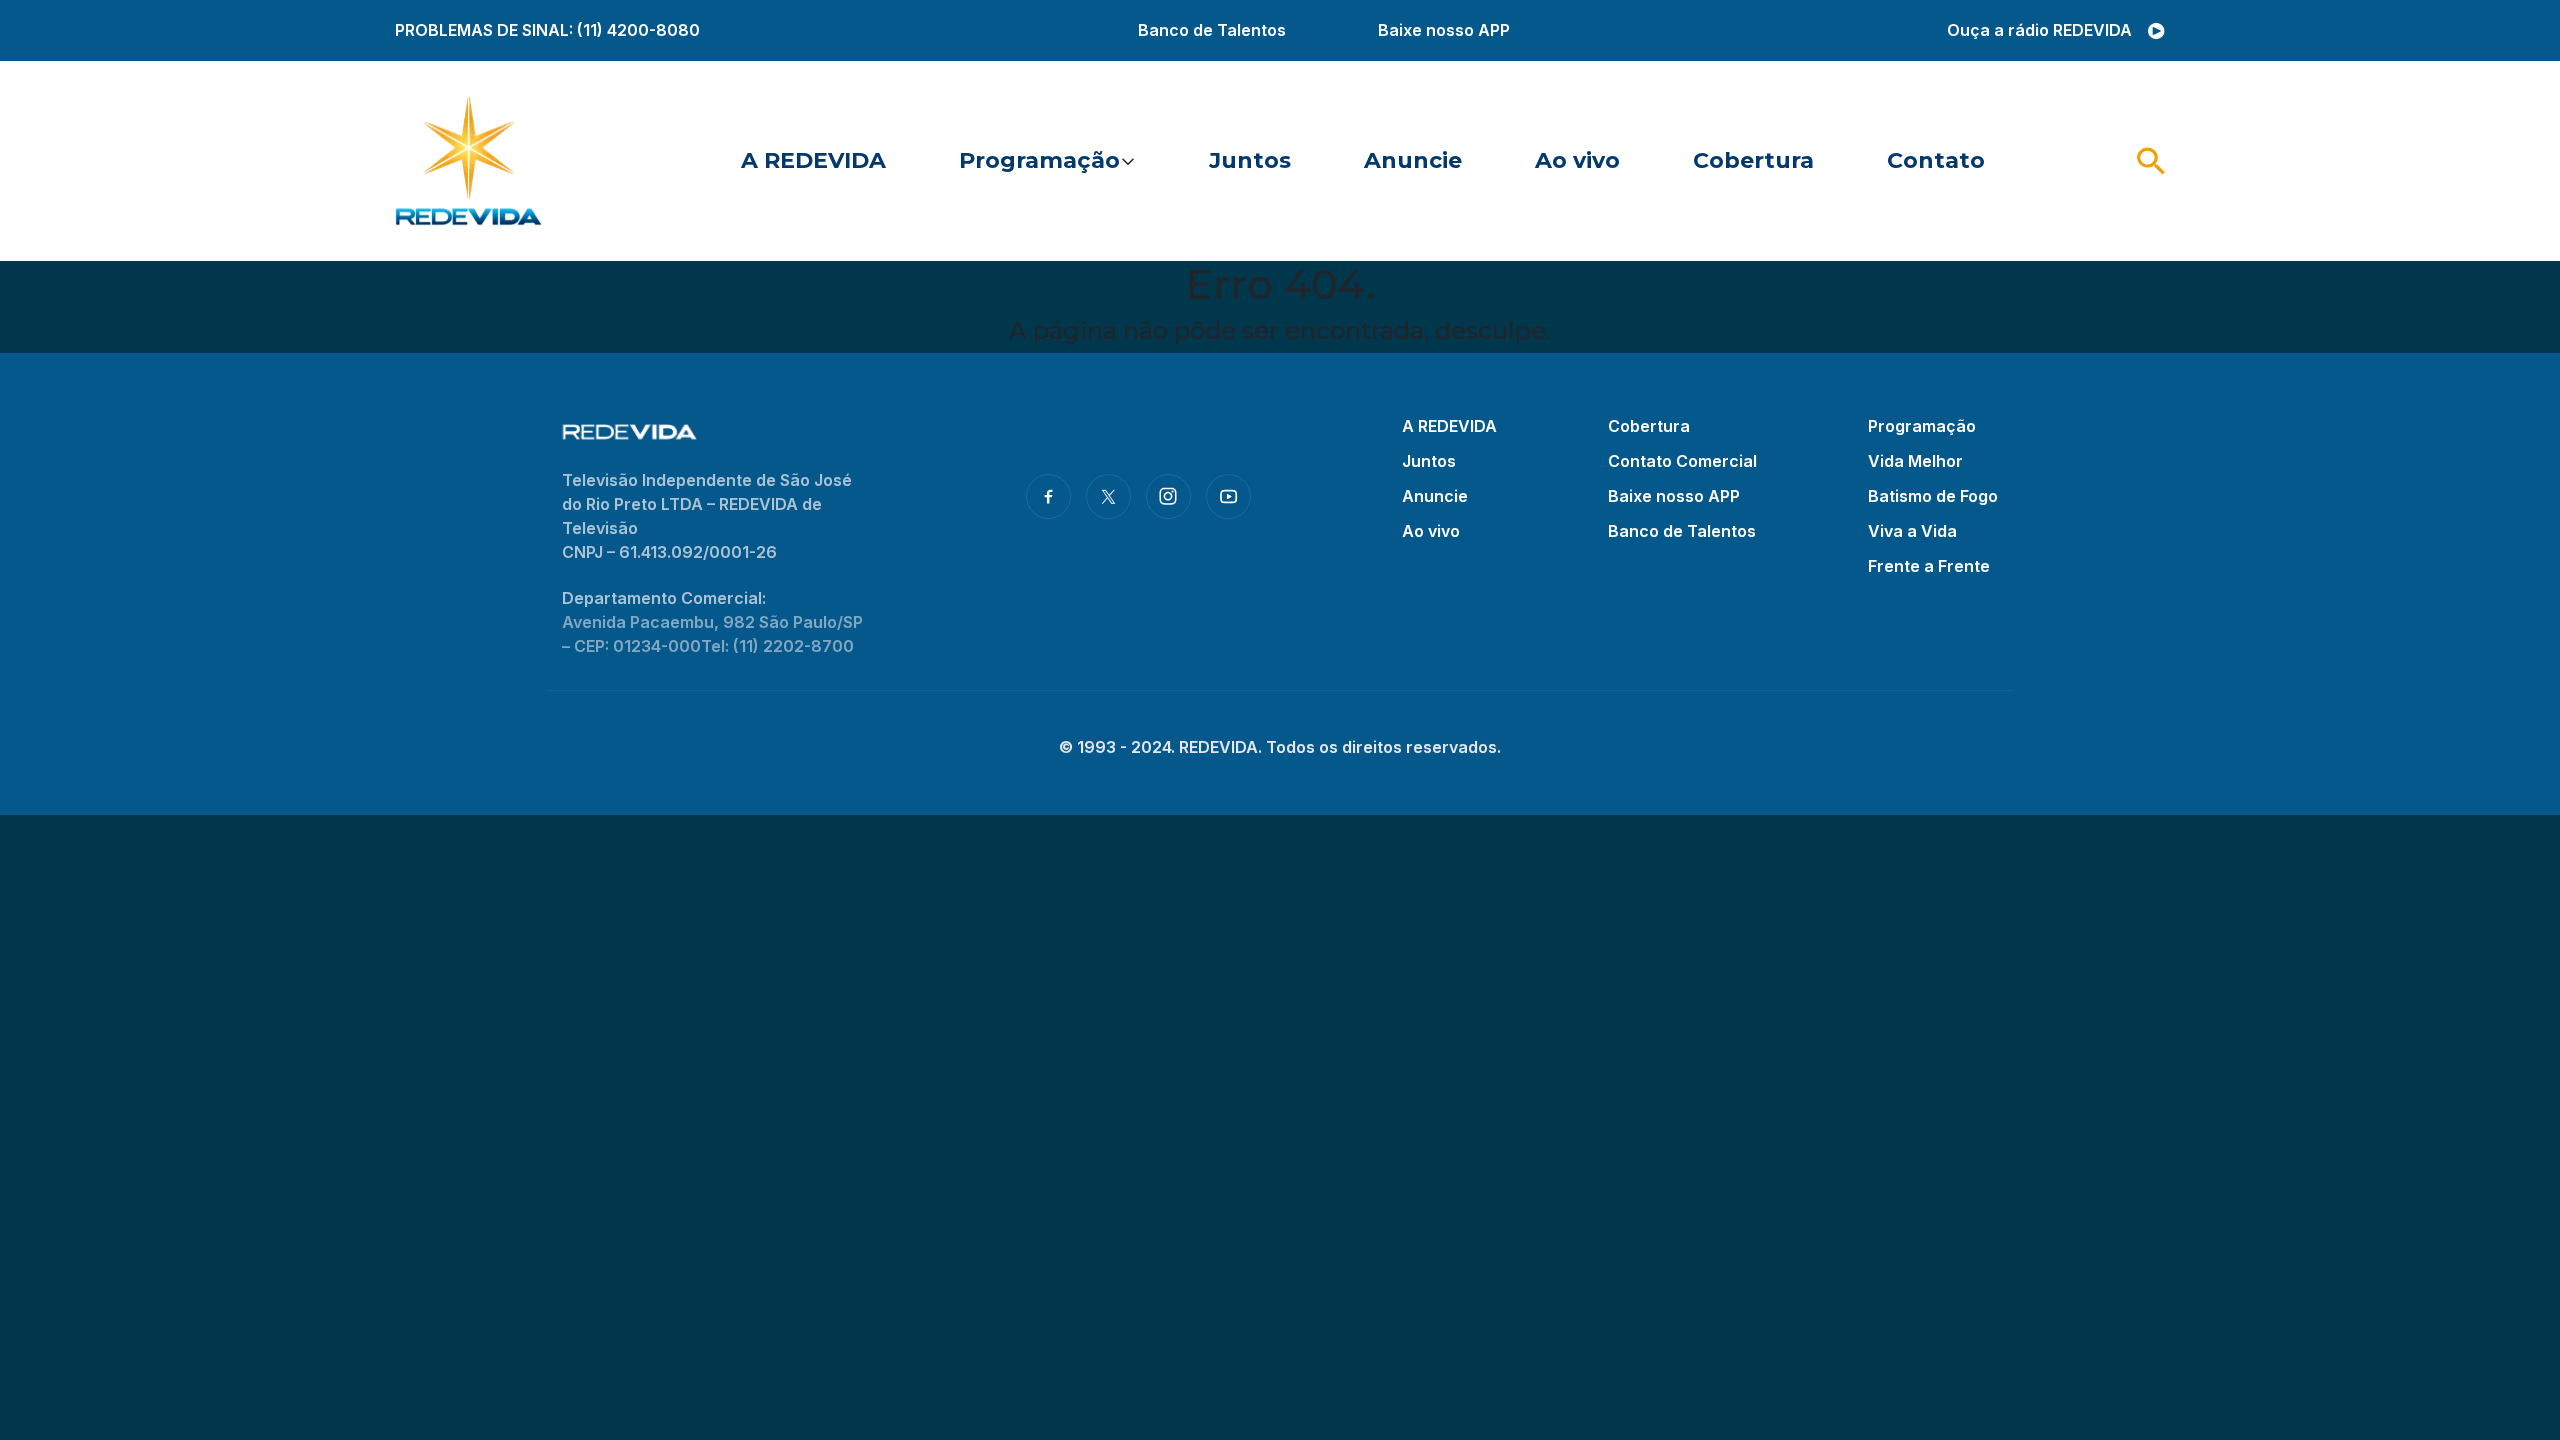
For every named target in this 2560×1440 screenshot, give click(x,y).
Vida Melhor (1915, 461)
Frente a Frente (1929, 566)
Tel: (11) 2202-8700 (777, 646)
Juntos (1250, 160)
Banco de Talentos (1212, 30)
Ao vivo (1577, 160)
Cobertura (1753, 160)
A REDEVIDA (813, 160)
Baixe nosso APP (1444, 30)
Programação (1039, 160)
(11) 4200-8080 (638, 30)
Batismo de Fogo (1933, 496)
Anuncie (1413, 160)
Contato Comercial (1682, 461)
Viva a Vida (1912, 531)
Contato (1936, 160)
